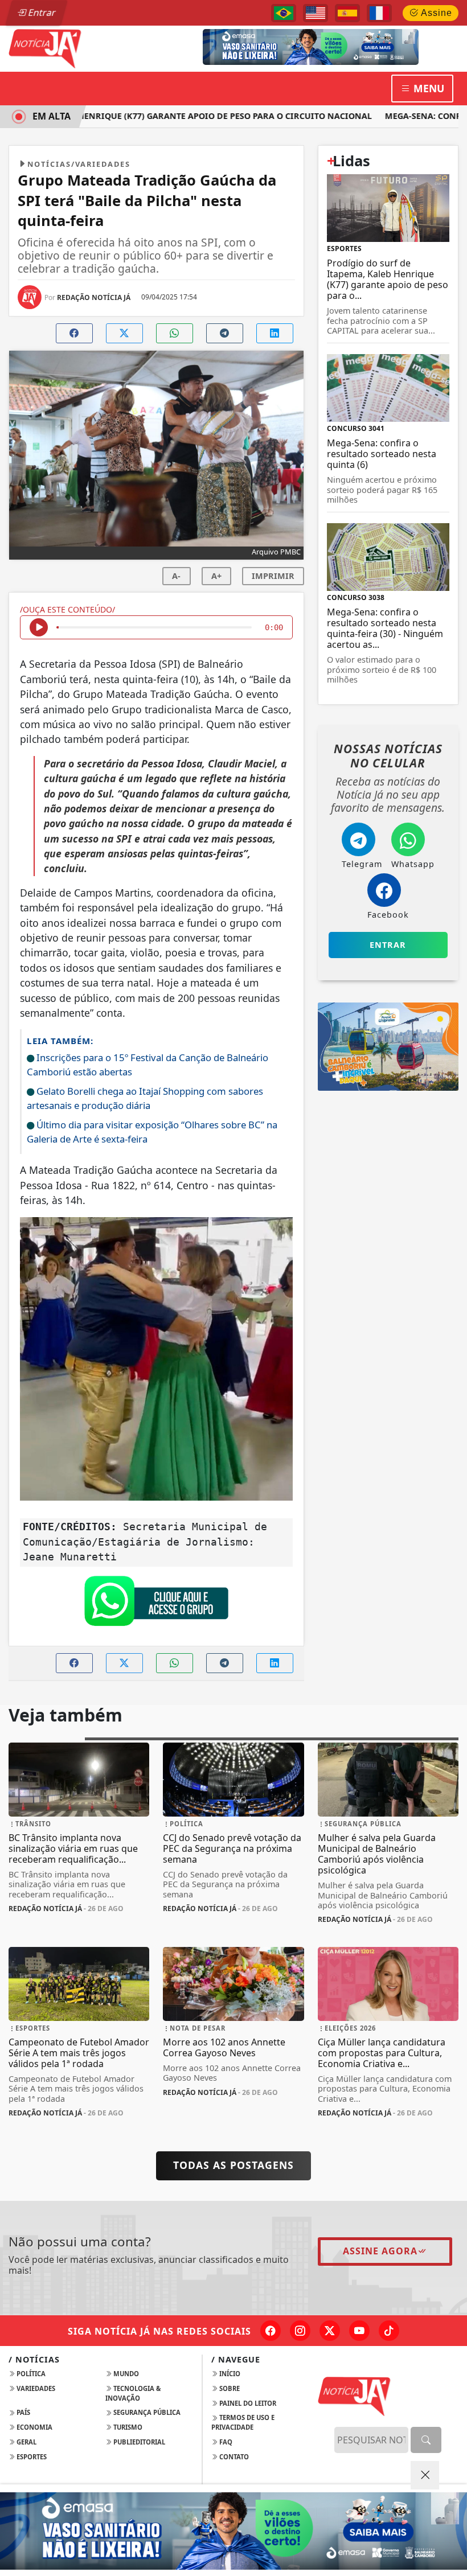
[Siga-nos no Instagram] (300, 2331)
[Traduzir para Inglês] (316, 13)
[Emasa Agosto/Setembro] (351, 46)
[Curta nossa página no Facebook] (271, 2331)
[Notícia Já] (79, 48)
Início (229, 2374)
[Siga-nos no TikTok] (389, 2331)
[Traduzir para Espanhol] (347, 13)
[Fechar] (425, 2475)
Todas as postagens (233, 2165)
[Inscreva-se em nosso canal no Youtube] (359, 2331)
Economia (34, 2427)
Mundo (125, 2374)
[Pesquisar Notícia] (426, 2440)
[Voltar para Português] (284, 13)
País (22, 2412)
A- (176, 576)
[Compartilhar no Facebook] (74, 333)
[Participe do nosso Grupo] (156, 1604)
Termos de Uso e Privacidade (243, 2422)
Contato (233, 2457)
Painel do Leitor (247, 2403)
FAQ (225, 2442)
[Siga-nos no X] (330, 2331)
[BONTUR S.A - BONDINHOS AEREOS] (388, 1046)
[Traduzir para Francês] (379, 13)
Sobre (229, 2388)
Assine (435, 13)
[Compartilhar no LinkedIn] (275, 333)
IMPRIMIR (273, 576)
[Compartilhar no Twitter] (124, 333)
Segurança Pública (146, 2412)
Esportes (31, 2457)
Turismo (127, 2427)
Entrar (41, 13)
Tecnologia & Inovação (133, 2393)
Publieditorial (138, 2442)
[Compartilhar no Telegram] (225, 333)
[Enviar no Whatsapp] (175, 333)
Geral (26, 2442)
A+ (216, 576)
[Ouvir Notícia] (39, 627)
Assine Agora (380, 2251)
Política (30, 2374)
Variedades (35, 2388)
